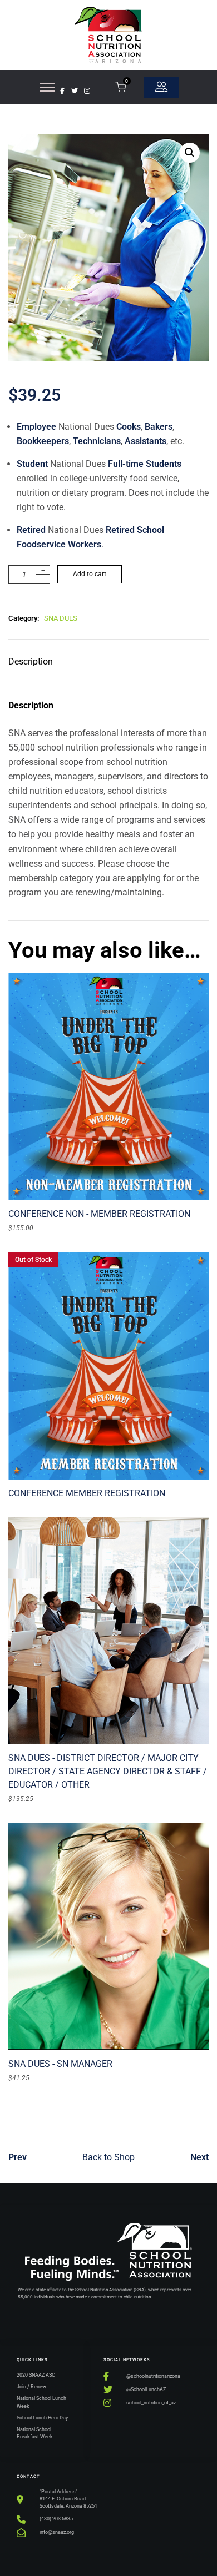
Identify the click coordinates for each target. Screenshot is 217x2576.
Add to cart (90, 574)
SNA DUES (61, 618)
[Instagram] (87, 91)
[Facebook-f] (62, 91)
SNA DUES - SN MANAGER (60, 2064)
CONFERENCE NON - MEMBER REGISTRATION (99, 1214)
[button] (190, 153)
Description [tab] (31, 661)
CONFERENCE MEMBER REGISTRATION (87, 1493)
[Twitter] (75, 91)
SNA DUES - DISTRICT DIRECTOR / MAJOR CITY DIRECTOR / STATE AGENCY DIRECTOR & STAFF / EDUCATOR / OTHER (108, 1771)
